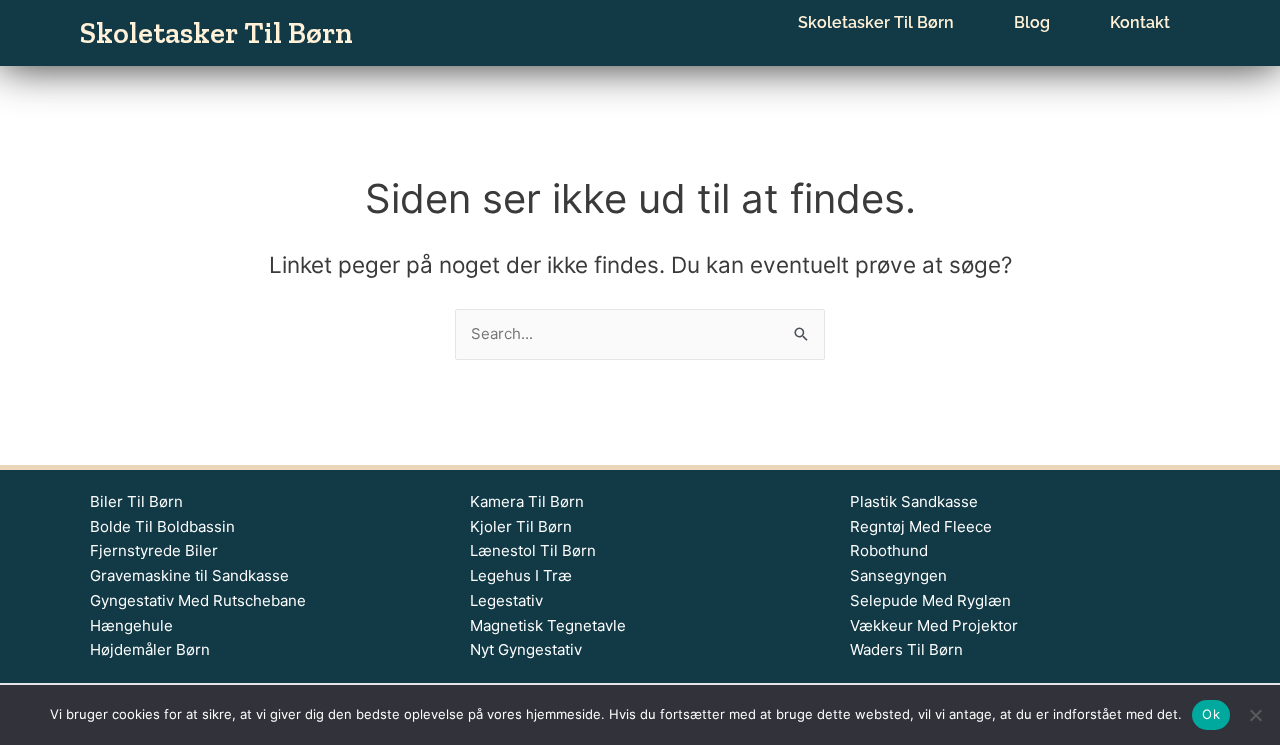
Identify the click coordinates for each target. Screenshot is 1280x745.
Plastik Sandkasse (914, 501)
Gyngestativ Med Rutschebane (198, 600)
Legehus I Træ (521, 575)
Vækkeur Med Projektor (934, 625)
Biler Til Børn (136, 501)
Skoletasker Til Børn (216, 33)
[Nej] (1255, 715)
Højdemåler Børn (150, 649)
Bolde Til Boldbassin (162, 526)
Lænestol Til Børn (533, 550)
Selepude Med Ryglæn (930, 600)
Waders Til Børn (906, 649)
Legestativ (506, 600)
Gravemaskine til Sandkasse (189, 575)
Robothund (889, 550)
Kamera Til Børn (527, 501)
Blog (1032, 22)
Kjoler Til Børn (521, 526)
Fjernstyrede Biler (154, 550)
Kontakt (1140, 22)
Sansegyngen (898, 575)
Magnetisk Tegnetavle (548, 625)
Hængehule (131, 625)
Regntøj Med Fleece (921, 526)
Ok (1211, 714)
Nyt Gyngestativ (526, 649)
